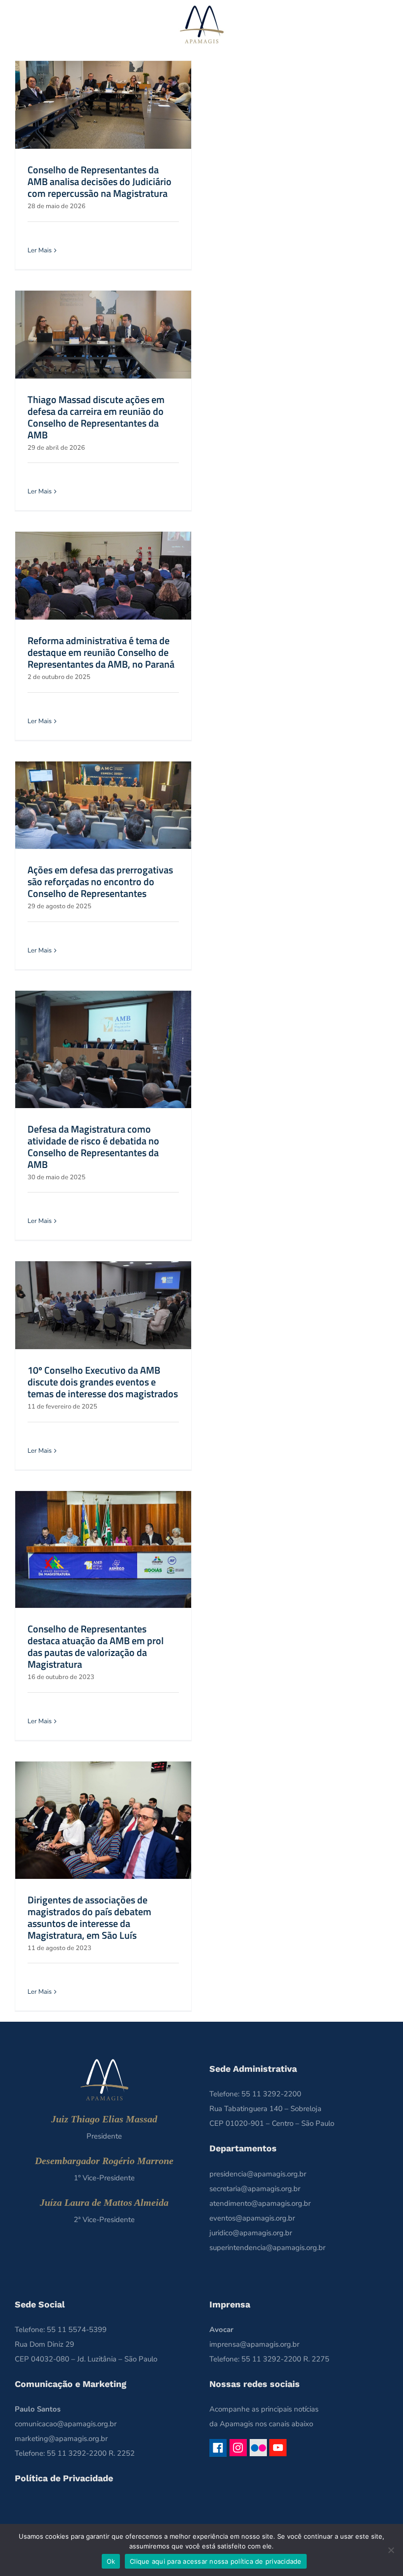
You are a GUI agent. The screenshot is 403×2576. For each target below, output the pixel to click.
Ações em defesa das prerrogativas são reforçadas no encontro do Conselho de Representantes (100, 881)
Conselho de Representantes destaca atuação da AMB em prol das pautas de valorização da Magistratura (96, 1646)
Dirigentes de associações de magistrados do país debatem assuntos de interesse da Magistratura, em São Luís (89, 1917)
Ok (111, 2561)
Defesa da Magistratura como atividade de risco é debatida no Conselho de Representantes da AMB (93, 1147)
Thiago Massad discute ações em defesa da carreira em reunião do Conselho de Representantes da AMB (96, 417)
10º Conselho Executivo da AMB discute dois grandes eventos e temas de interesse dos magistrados (103, 1382)
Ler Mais (40, 250)
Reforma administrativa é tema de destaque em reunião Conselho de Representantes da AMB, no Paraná (101, 652)
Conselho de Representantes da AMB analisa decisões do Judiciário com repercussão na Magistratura (100, 181)
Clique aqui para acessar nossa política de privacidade (216, 2561)
